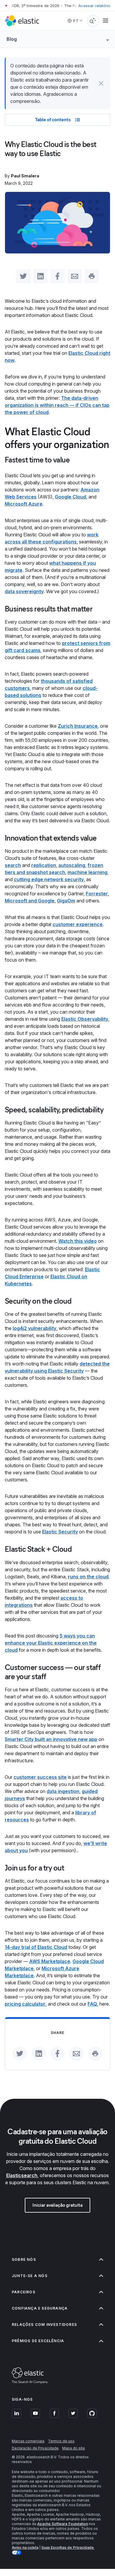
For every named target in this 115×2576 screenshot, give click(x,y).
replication (44, 865)
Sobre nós (24, 2259)
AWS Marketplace (50, 1961)
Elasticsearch (22, 2175)
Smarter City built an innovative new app (51, 1739)
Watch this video (78, 1241)
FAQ (92, 2004)
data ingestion (63, 1791)
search (13, 865)
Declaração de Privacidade (35, 2448)
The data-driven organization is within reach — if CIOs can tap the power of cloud (57, 405)
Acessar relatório (94, 6)
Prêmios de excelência (38, 2341)
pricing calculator (25, 2004)
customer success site (40, 1777)
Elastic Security (60, 1532)
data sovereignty (24, 591)
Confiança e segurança (40, 2308)
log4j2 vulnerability (34, 1328)
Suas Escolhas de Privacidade (68, 2547)
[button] (101, 83)
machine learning (87, 872)
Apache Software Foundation (63, 2524)
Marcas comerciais (28, 2441)
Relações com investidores (44, 2325)
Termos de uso (61, 2441)
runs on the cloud (88, 1577)
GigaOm (66, 901)
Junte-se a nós (30, 2276)
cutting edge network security (49, 879)
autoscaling (72, 865)
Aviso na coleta (25, 2547)
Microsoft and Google (30, 901)
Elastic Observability (85, 1019)
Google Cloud (70, 497)
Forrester (97, 894)
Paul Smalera (25, 176)
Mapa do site (74, 2448)
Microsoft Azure (24, 504)
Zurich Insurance (78, 726)
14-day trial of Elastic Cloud (36, 1947)
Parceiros (24, 2292)
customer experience (78, 924)
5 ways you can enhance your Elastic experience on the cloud (51, 1643)
